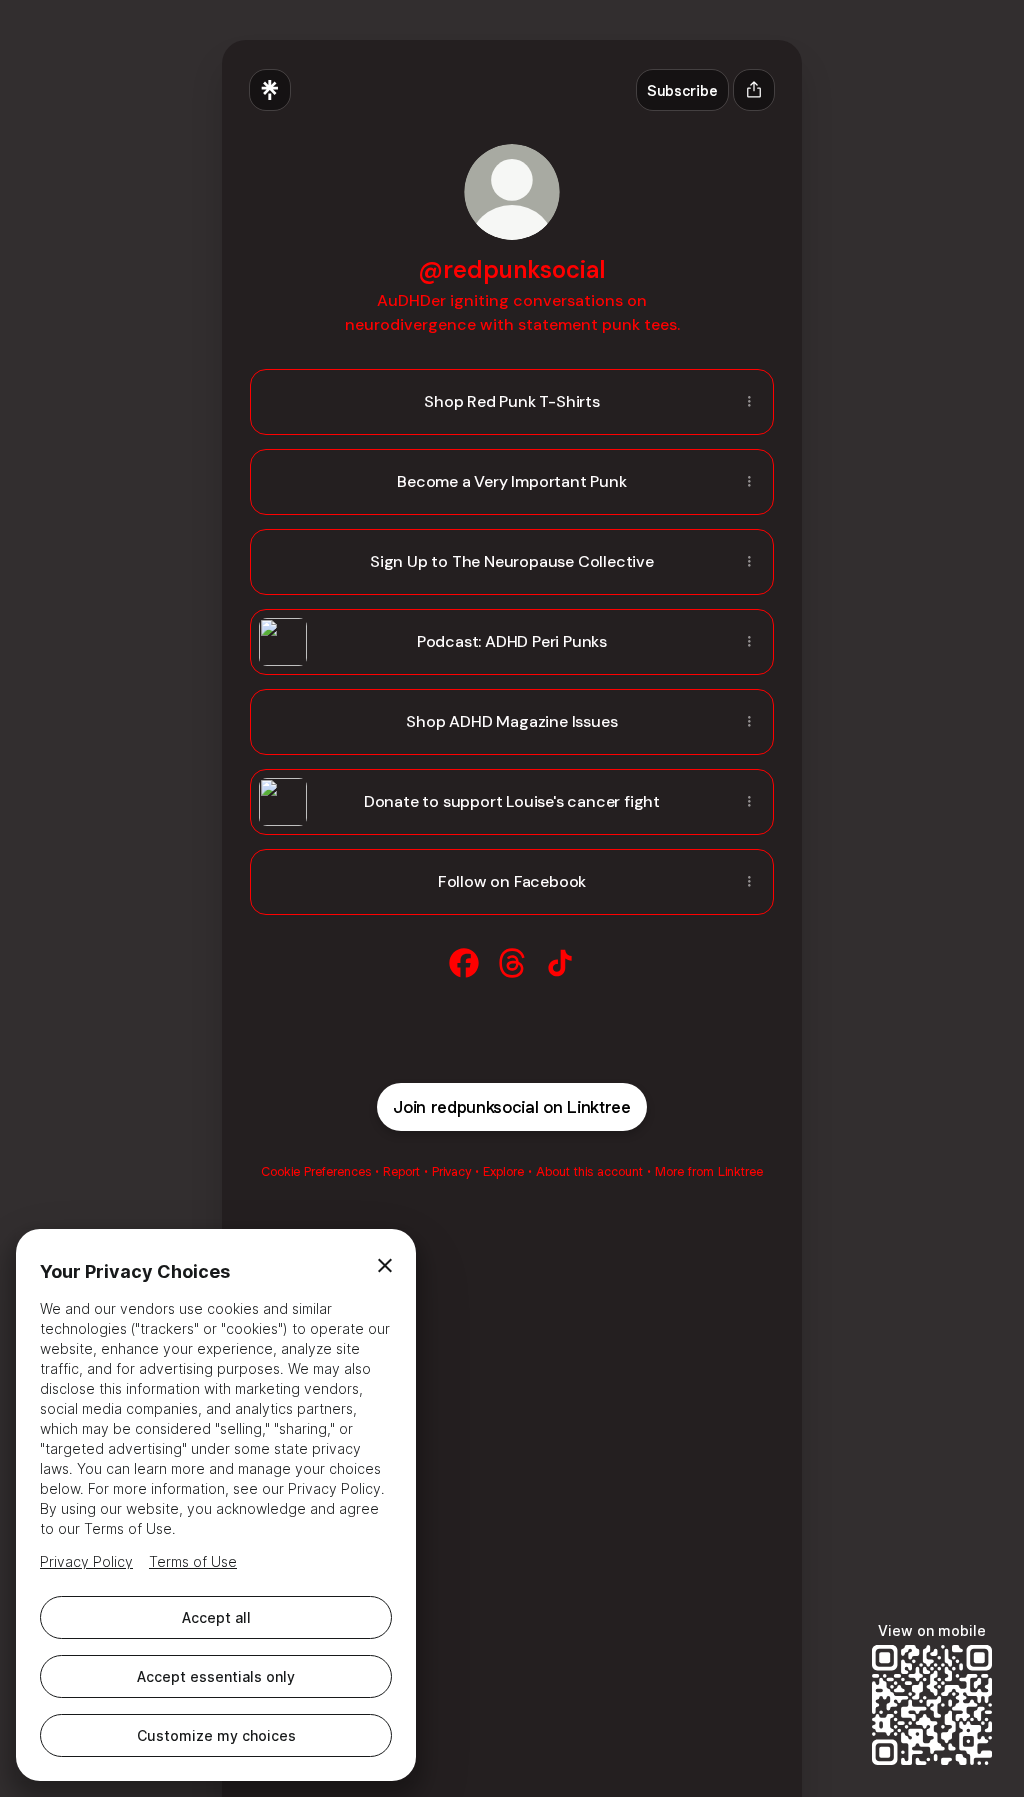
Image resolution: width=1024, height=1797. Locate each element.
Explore (503, 1171)
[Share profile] (754, 90)
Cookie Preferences (316, 1171)
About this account (589, 1171)
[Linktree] (270, 90)
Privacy (451, 1171)
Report (401, 1171)
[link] (464, 963)
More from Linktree (709, 1171)
